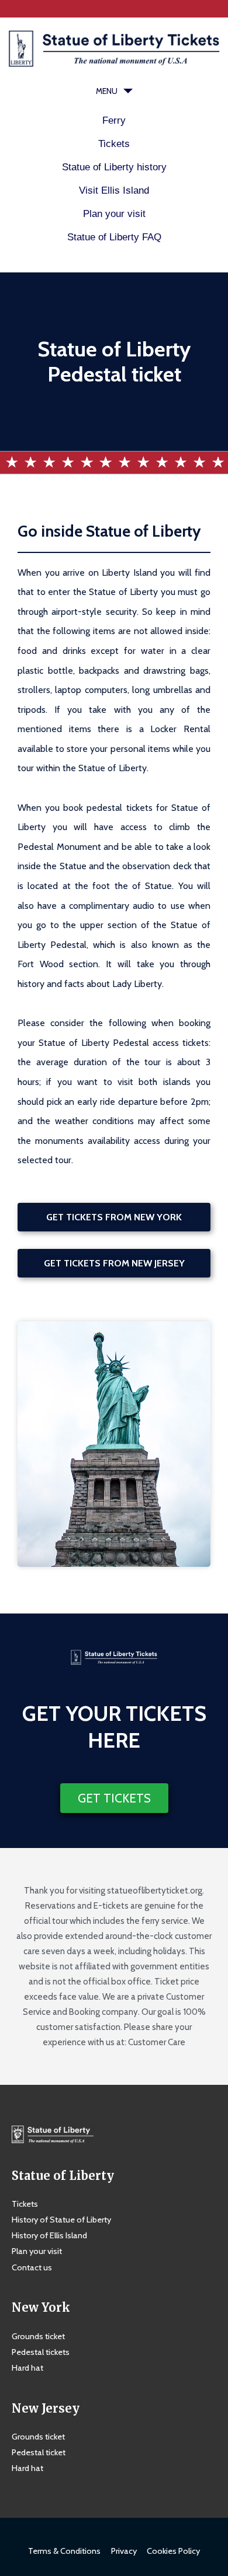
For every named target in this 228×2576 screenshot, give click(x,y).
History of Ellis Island (49, 2235)
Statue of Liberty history (114, 167)
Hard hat (27, 2368)
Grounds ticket (38, 2336)
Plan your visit (114, 214)
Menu (107, 91)
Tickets (114, 144)
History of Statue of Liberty (61, 2220)
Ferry (114, 120)
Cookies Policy (173, 2551)
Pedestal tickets (41, 2352)
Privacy (124, 2551)
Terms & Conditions (64, 2551)
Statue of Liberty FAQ (114, 237)
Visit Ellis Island (114, 190)
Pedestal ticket (39, 2452)
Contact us (32, 2267)
